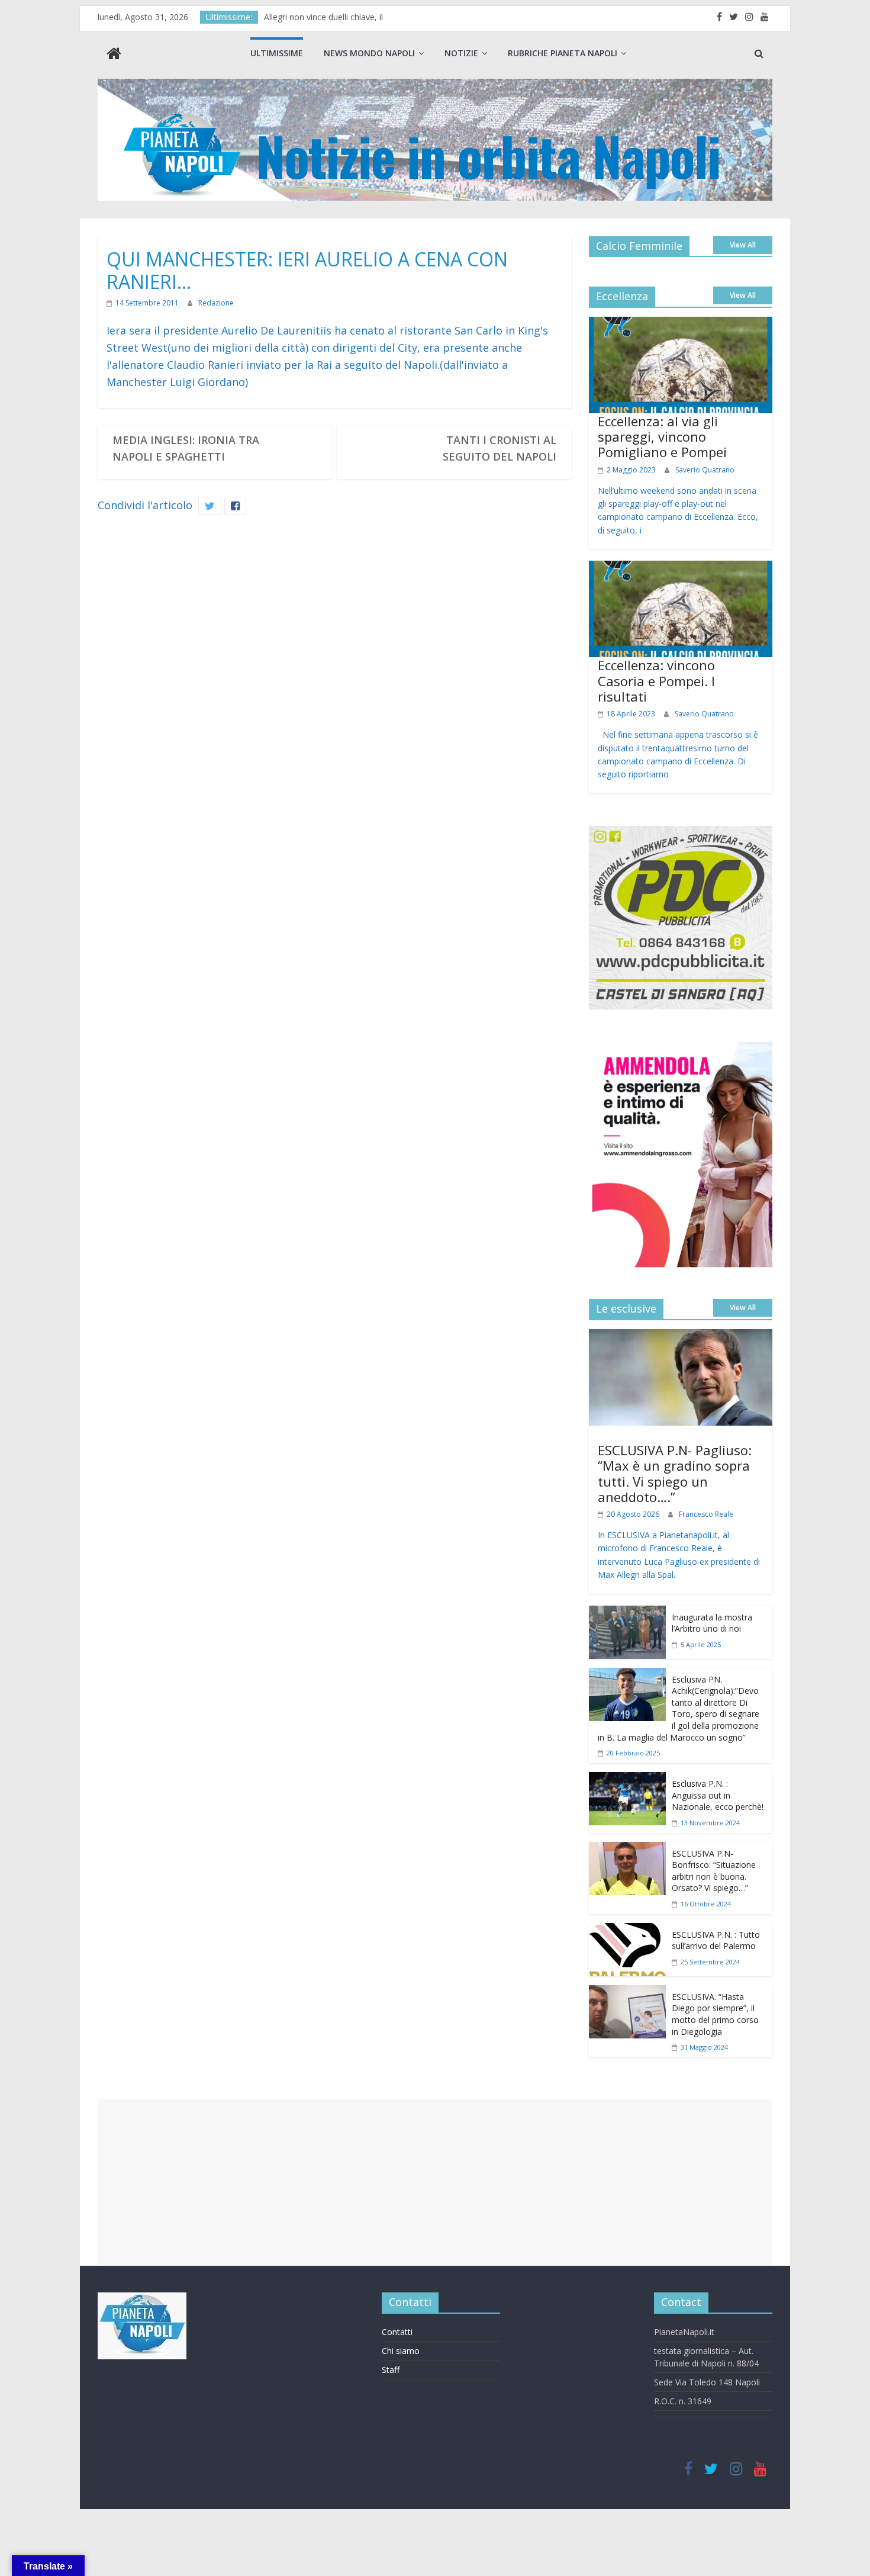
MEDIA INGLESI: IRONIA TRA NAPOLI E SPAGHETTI (186, 448)
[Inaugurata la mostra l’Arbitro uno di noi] (627, 1614)
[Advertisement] (435, 2182)
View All (743, 245)
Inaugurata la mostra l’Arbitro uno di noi (712, 1623)
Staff (391, 2370)
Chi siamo (401, 2351)
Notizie (461, 53)
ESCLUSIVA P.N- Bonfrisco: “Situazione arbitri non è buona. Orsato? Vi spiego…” (714, 1871)
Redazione (216, 303)
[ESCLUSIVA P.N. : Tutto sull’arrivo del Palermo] (627, 1931)
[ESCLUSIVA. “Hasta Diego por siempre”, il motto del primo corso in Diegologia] (627, 1993)
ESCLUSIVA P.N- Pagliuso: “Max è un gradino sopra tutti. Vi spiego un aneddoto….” (675, 1473)
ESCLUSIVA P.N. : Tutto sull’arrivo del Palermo (716, 1940)
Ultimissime (277, 53)
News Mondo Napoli (369, 53)
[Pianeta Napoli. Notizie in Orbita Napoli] (114, 55)
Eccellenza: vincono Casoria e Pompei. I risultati (656, 681)
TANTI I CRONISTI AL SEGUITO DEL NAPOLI (500, 448)
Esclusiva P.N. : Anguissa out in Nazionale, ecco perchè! (718, 1795)
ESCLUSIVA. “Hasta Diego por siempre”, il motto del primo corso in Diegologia (715, 2014)
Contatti (397, 2332)
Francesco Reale (706, 1514)
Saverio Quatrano (705, 470)
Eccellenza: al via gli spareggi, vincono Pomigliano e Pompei (662, 437)
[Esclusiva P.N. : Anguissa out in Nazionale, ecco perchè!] (627, 1780)
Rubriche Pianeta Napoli (563, 53)
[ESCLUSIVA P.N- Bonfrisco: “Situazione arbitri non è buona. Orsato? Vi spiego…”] (627, 1850)
